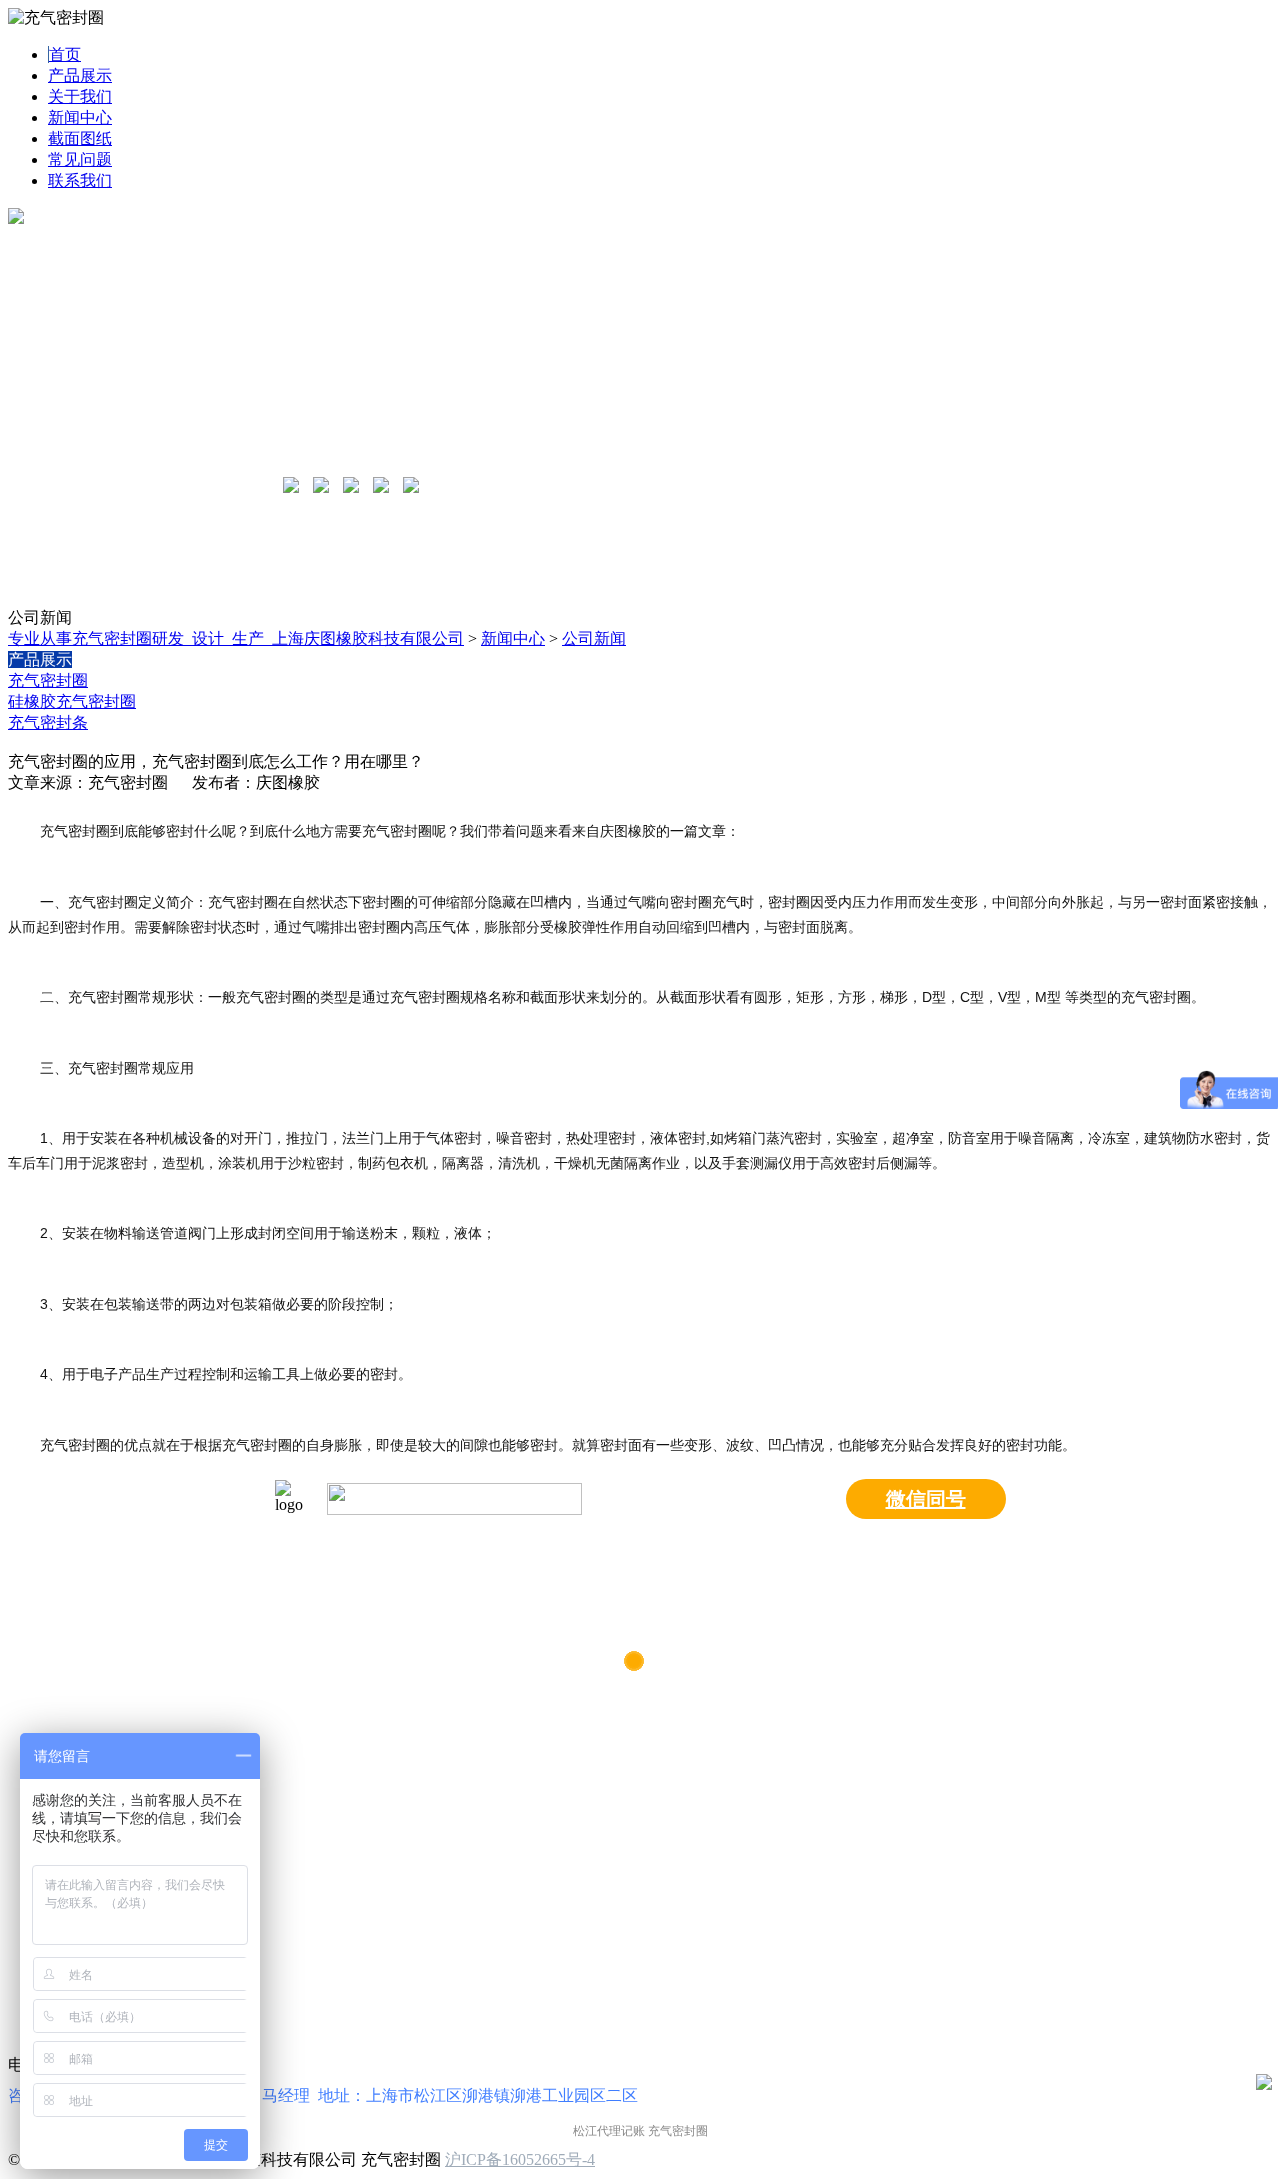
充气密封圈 (48, 680)
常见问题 (80, 159)
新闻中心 (80, 117)
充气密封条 (48, 722)
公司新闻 (594, 638)
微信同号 (926, 1499)
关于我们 (80, 96)
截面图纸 (80, 138)
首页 (65, 54)
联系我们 (80, 180)
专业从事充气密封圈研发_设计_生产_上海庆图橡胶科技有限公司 (236, 638)
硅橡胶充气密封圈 (72, 701)
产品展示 (80, 75)
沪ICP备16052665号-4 (520, 2159)
